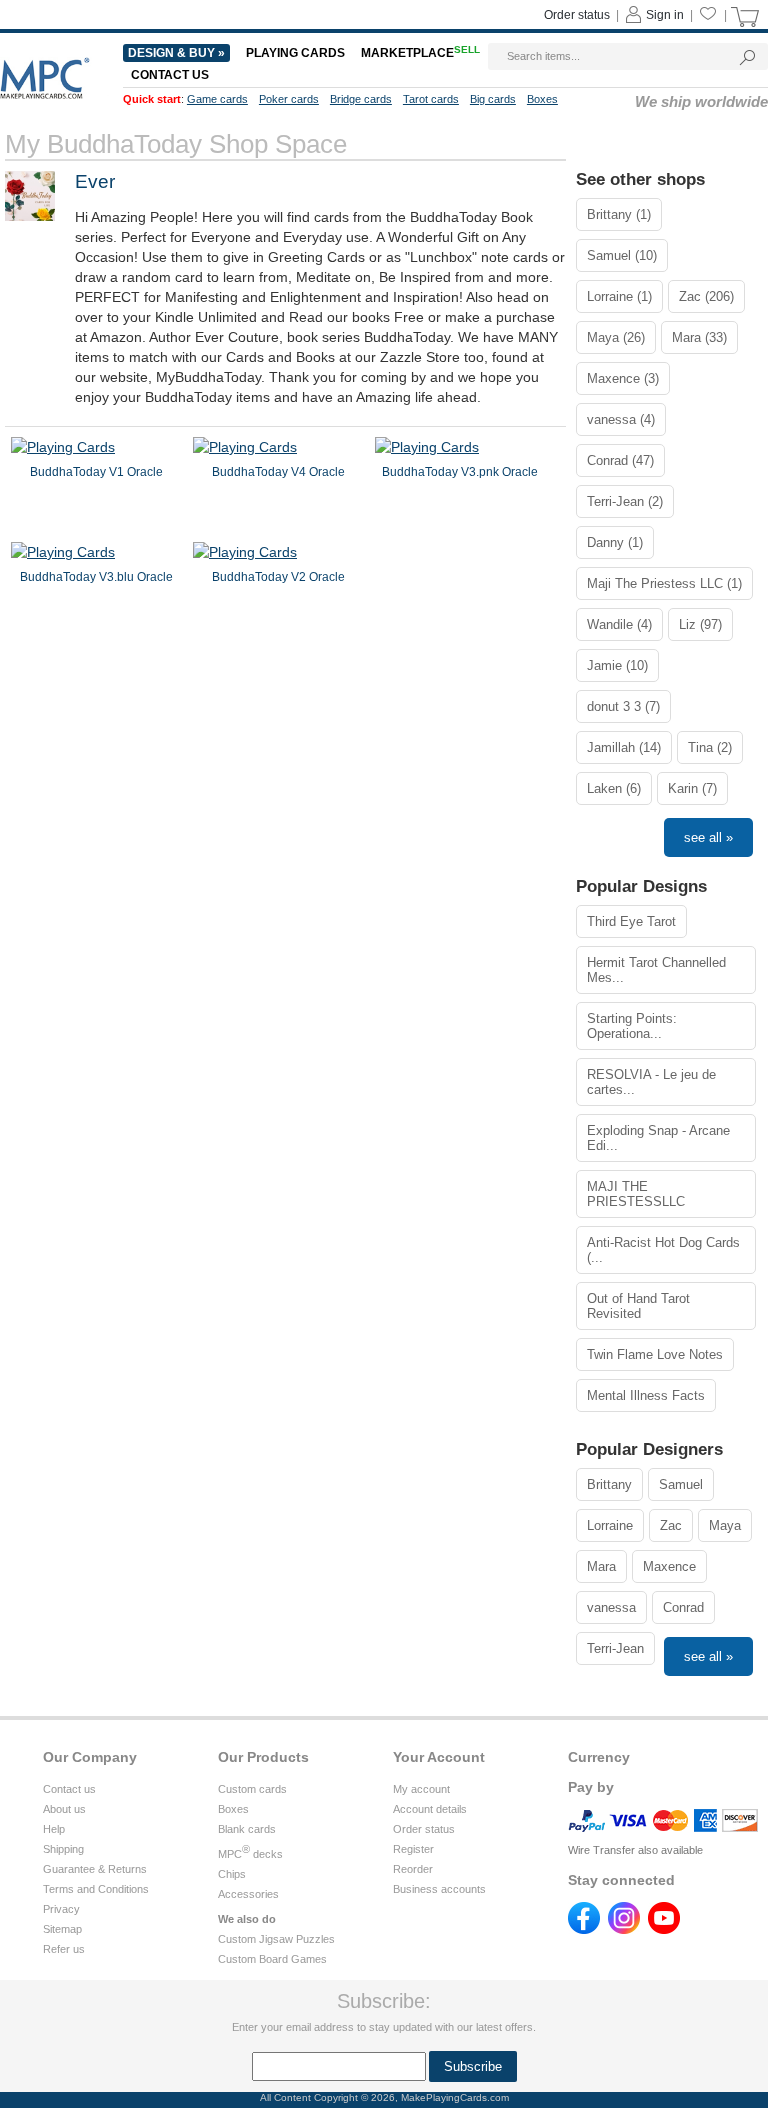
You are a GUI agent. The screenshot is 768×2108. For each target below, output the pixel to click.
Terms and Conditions (96, 1889)
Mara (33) (699, 337)
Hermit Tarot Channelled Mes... (656, 970)
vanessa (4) (621, 419)
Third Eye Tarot (631, 921)
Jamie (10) (617, 665)
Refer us (64, 1949)
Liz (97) (700, 624)
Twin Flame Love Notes (655, 1354)
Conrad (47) (620, 460)
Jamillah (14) (624, 747)
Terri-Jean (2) (625, 501)
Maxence (669, 1566)
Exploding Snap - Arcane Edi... (658, 1138)
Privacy (61, 1909)
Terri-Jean (615, 1648)
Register (413, 1849)
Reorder (413, 1869)
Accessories (248, 1894)
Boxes (542, 99)
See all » (708, 837)
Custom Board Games (272, 1959)
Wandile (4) (619, 624)
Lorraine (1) (619, 296)
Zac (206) (706, 296)
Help (54, 1829)
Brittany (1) (619, 214)
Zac (671, 1525)
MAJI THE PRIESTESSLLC (636, 1194)
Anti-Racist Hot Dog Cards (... (663, 1250)
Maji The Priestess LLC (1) (664, 583)
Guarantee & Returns (95, 1869)
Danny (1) (615, 542)
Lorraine (610, 1525)
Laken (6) (614, 788)
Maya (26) (616, 337)
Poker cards (289, 99)
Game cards (217, 99)
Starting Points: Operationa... (632, 1026)
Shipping (63, 1849)
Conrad (683, 1607)
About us (64, 1809)
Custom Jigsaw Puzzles (276, 1939)
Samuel (681, 1484)
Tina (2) (710, 747)
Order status (577, 15)
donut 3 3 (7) (623, 706)
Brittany (609, 1484)
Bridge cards (361, 99)
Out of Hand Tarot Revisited (638, 1306)
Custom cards (252, 1789)
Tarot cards (431, 99)
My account (421, 1789)
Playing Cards (295, 53)
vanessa (611, 1607)
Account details (430, 1809)
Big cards (493, 99)
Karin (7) (692, 788)
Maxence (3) (623, 378)
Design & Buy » (176, 53)
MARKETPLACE (420, 53)
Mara (601, 1566)
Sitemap (62, 1929)
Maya (725, 1525)
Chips (232, 1874)
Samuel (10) (622, 255)
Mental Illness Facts (646, 1395)
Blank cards (247, 1829)
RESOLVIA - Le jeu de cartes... (651, 1082)
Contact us (170, 75)
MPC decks (250, 1854)
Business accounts (439, 1889)
